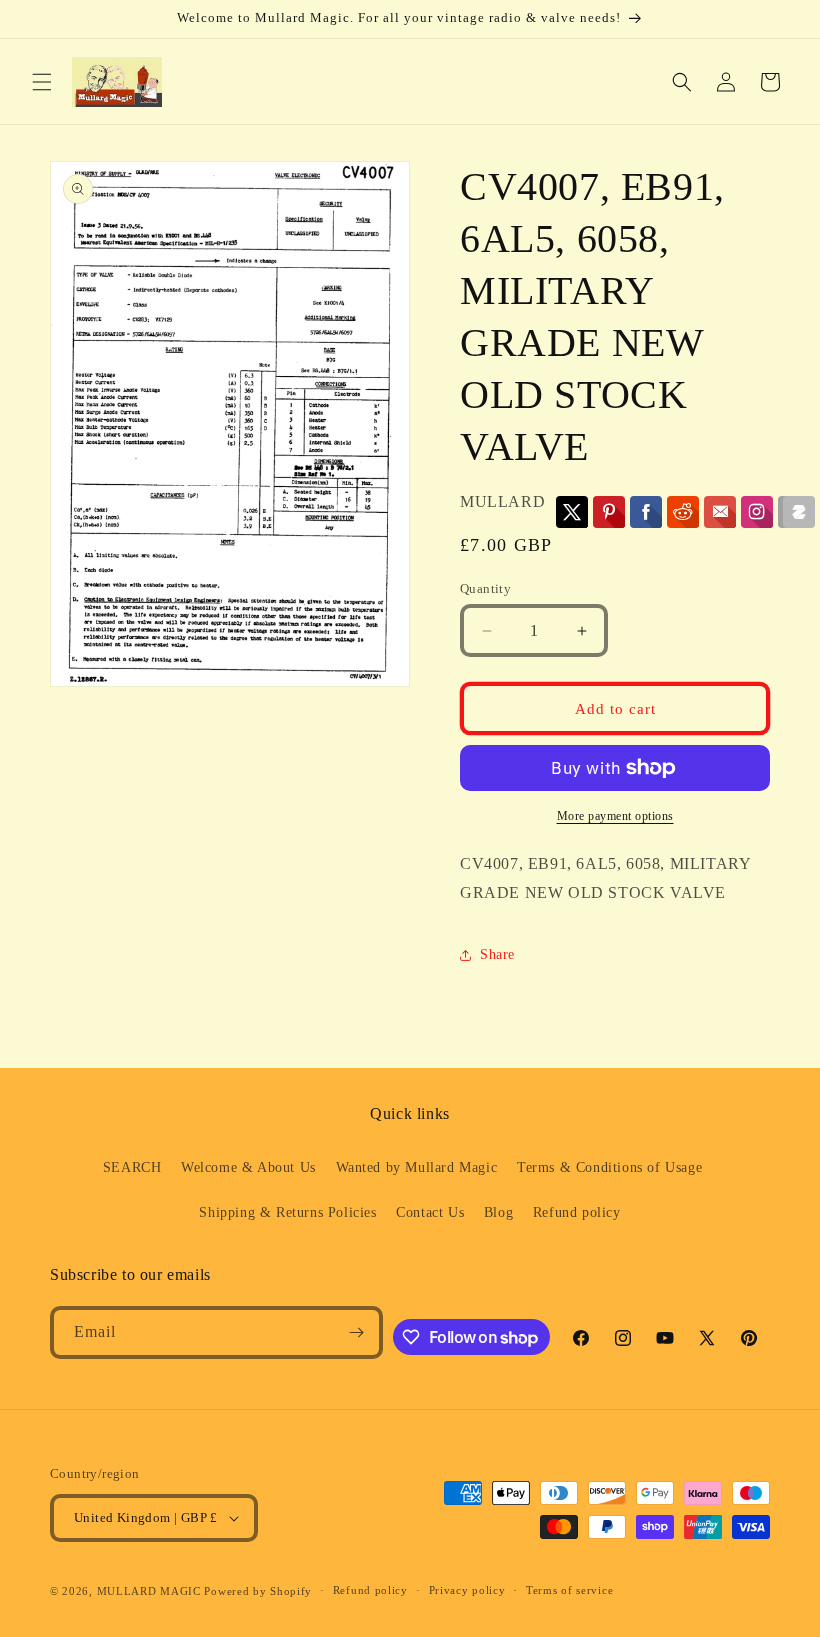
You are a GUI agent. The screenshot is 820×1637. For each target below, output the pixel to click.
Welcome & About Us (248, 1167)
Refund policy (577, 1212)
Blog (498, 1212)
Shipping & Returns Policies (287, 1212)
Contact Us (430, 1212)
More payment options (615, 816)
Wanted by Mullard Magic (417, 1167)
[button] (42, 82)
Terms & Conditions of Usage (609, 1167)
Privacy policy (467, 1590)
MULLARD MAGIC (149, 1591)
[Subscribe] (357, 1332)
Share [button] (497, 954)
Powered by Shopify (258, 1591)
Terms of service (569, 1590)
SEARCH (132, 1167)
